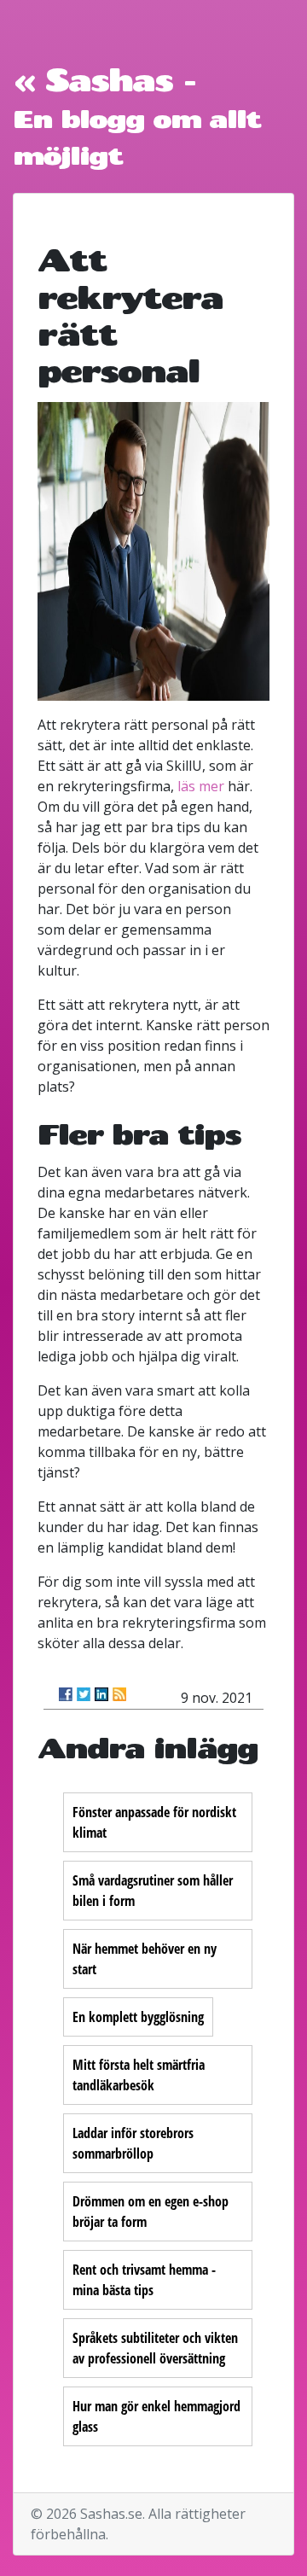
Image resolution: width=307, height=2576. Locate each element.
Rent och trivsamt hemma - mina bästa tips (144, 2280)
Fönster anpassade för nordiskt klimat (154, 1822)
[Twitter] (84, 1694)
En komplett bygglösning (138, 2017)
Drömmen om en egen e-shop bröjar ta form (151, 2212)
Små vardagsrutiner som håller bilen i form (153, 1891)
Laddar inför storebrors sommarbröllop (133, 2143)
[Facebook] (66, 1694)
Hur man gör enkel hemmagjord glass (156, 2416)
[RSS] (119, 1694)
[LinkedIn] (101, 1694)
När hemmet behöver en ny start (145, 1959)
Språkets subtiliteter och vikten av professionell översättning (155, 2348)
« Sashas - (104, 79)
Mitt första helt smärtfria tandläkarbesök (139, 2075)
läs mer (201, 786)
